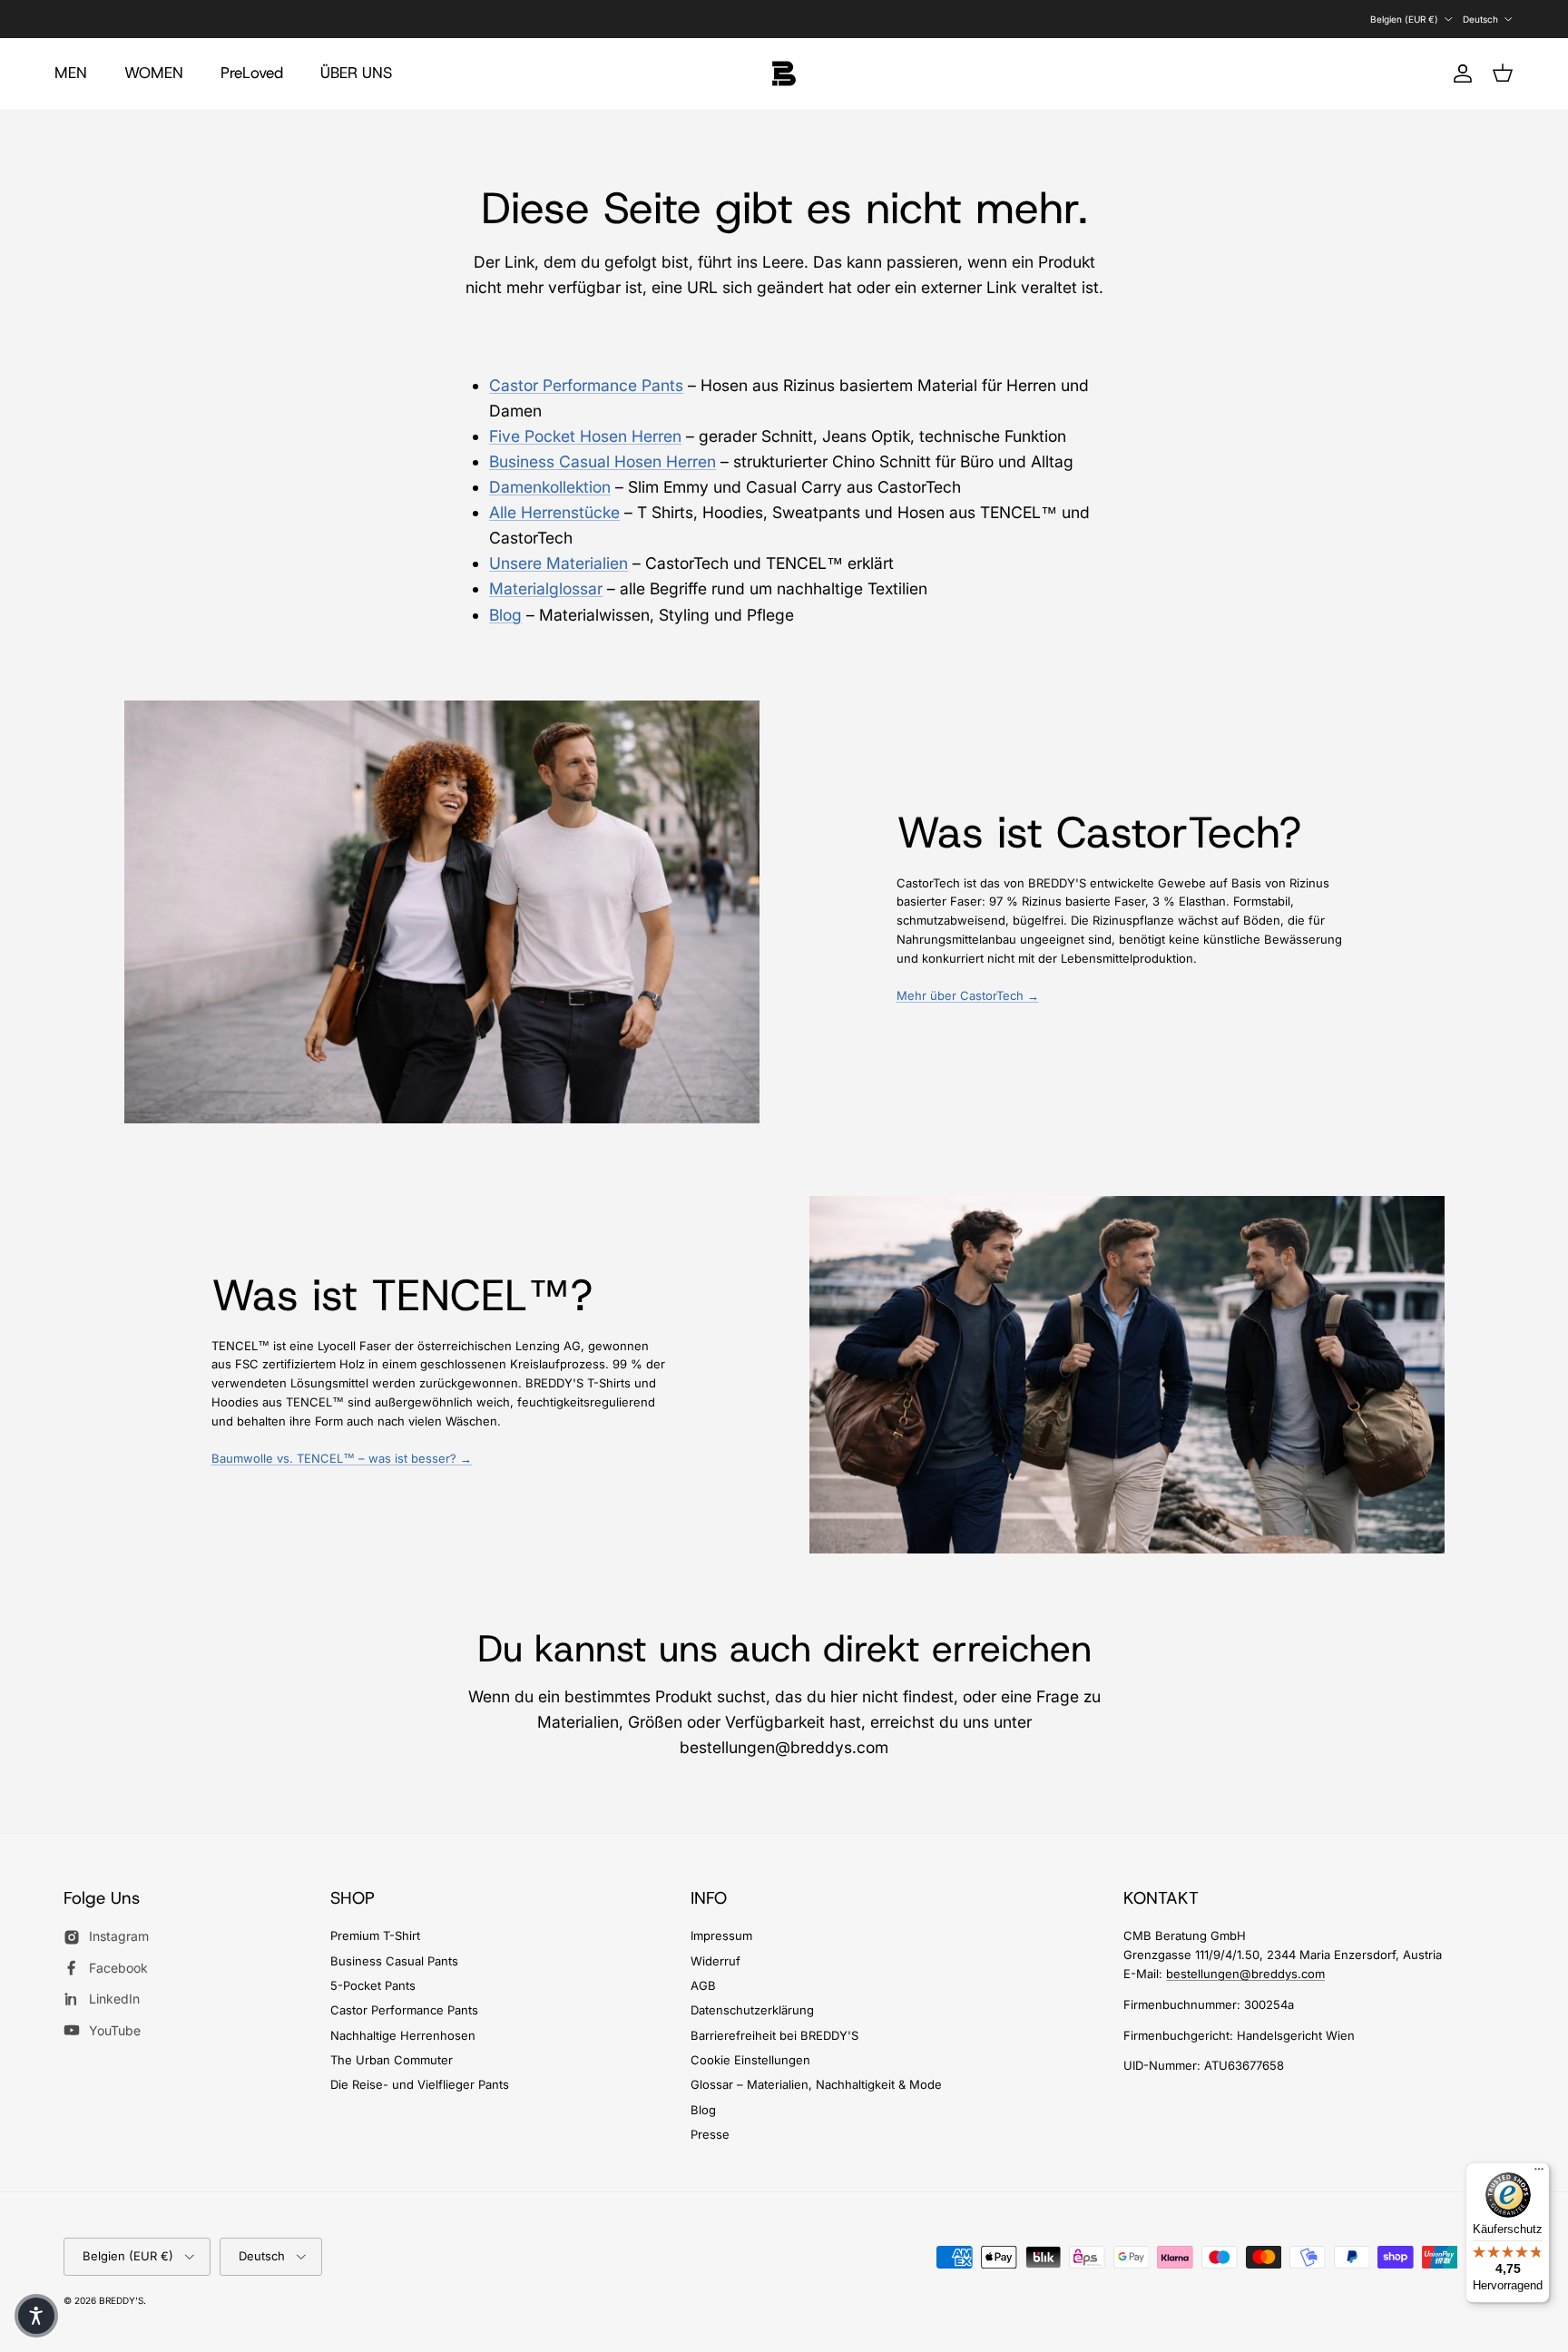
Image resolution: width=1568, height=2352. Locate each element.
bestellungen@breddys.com (1245, 1974)
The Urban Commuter (392, 2060)
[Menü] (1539, 2173)
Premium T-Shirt (375, 1935)
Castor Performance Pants (586, 385)
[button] (36, 2316)
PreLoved (252, 73)
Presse (710, 2134)
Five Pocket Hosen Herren (585, 436)
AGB (703, 1985)
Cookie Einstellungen (750, 2060)
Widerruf (715, 1961)
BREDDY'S (121, 2300)
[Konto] (1459, 73)
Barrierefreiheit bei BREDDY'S (774, 2035)
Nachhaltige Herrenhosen (403, 2035)
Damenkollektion (550, 487)
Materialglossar (546, 588)
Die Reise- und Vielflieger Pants (420, 2084)
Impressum (721, 1935)
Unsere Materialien (559, 563)
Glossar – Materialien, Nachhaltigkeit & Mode (816, 2084)
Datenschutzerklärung (752, 2010)
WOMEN (154, 73)
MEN (71, 73)
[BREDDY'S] (784, 73)
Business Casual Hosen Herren (603, 461)
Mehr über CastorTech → (968, 995)
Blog (505, 615)
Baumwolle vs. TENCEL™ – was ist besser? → (342, 1458)
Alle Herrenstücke (554, 512)
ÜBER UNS (356, 73)
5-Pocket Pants (373, 1985)
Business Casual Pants (394, 1961)
